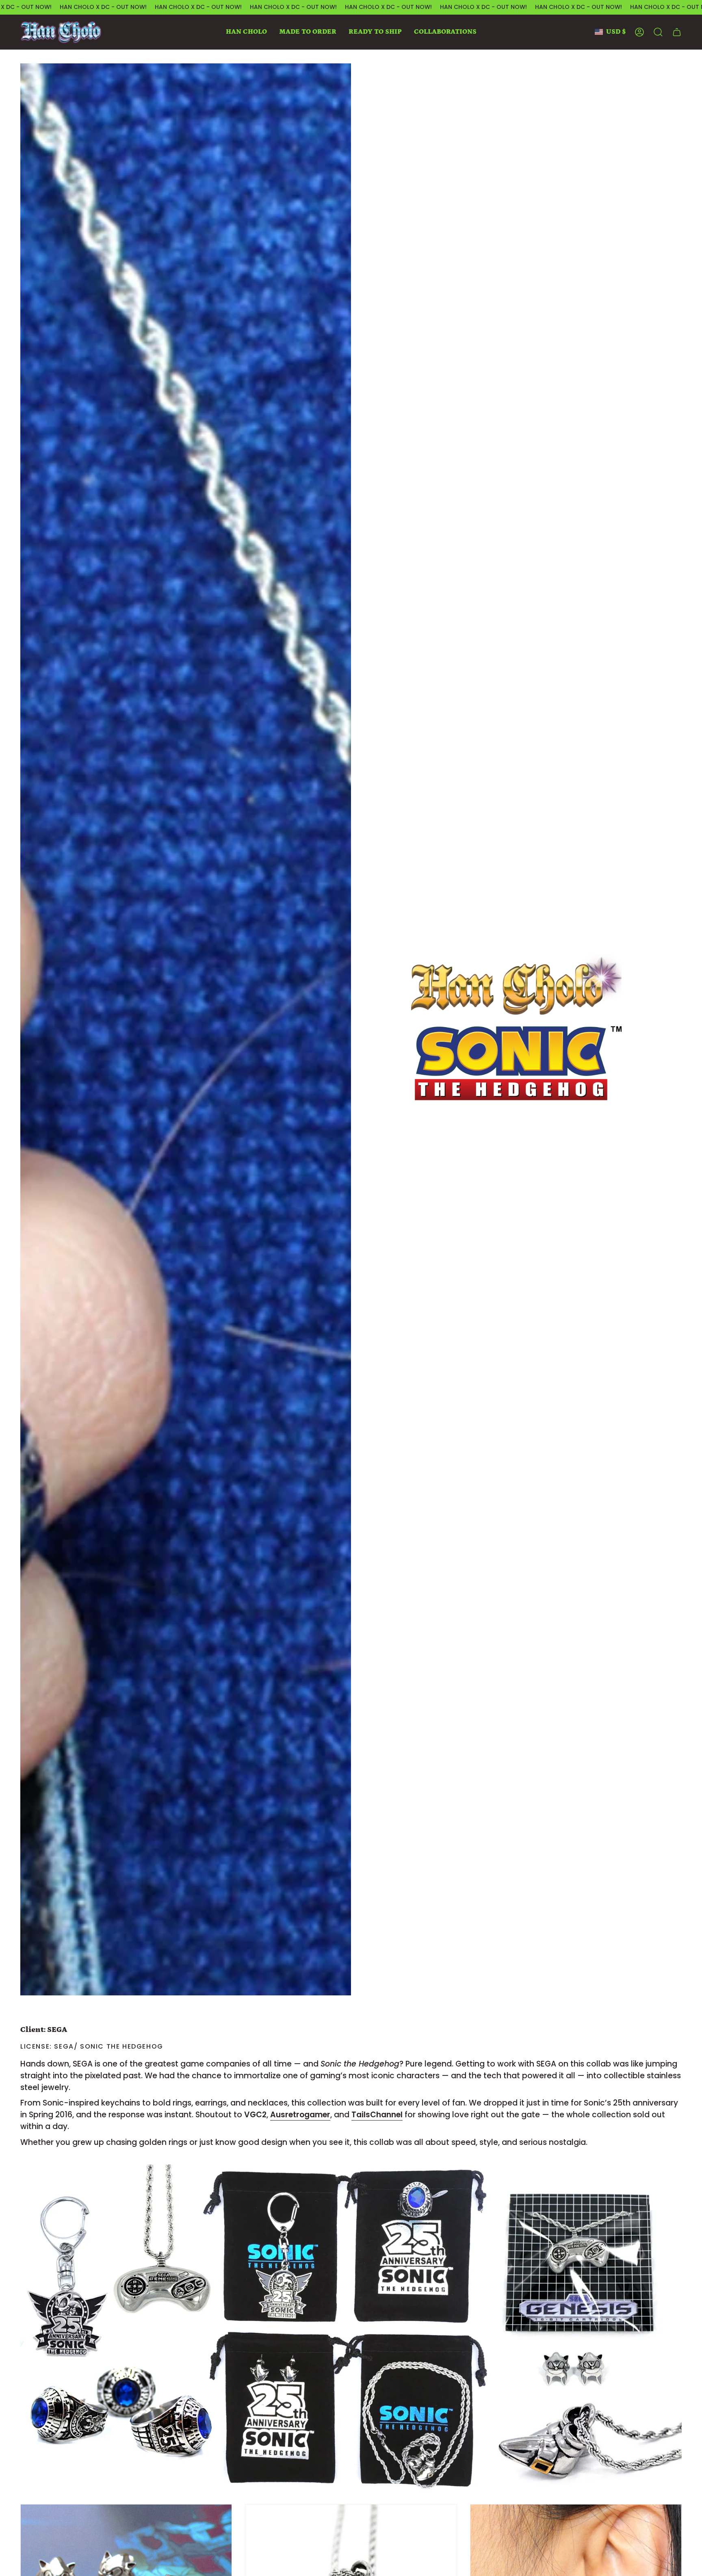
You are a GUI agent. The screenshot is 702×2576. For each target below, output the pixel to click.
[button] (246, 32)
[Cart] (677, 32)
